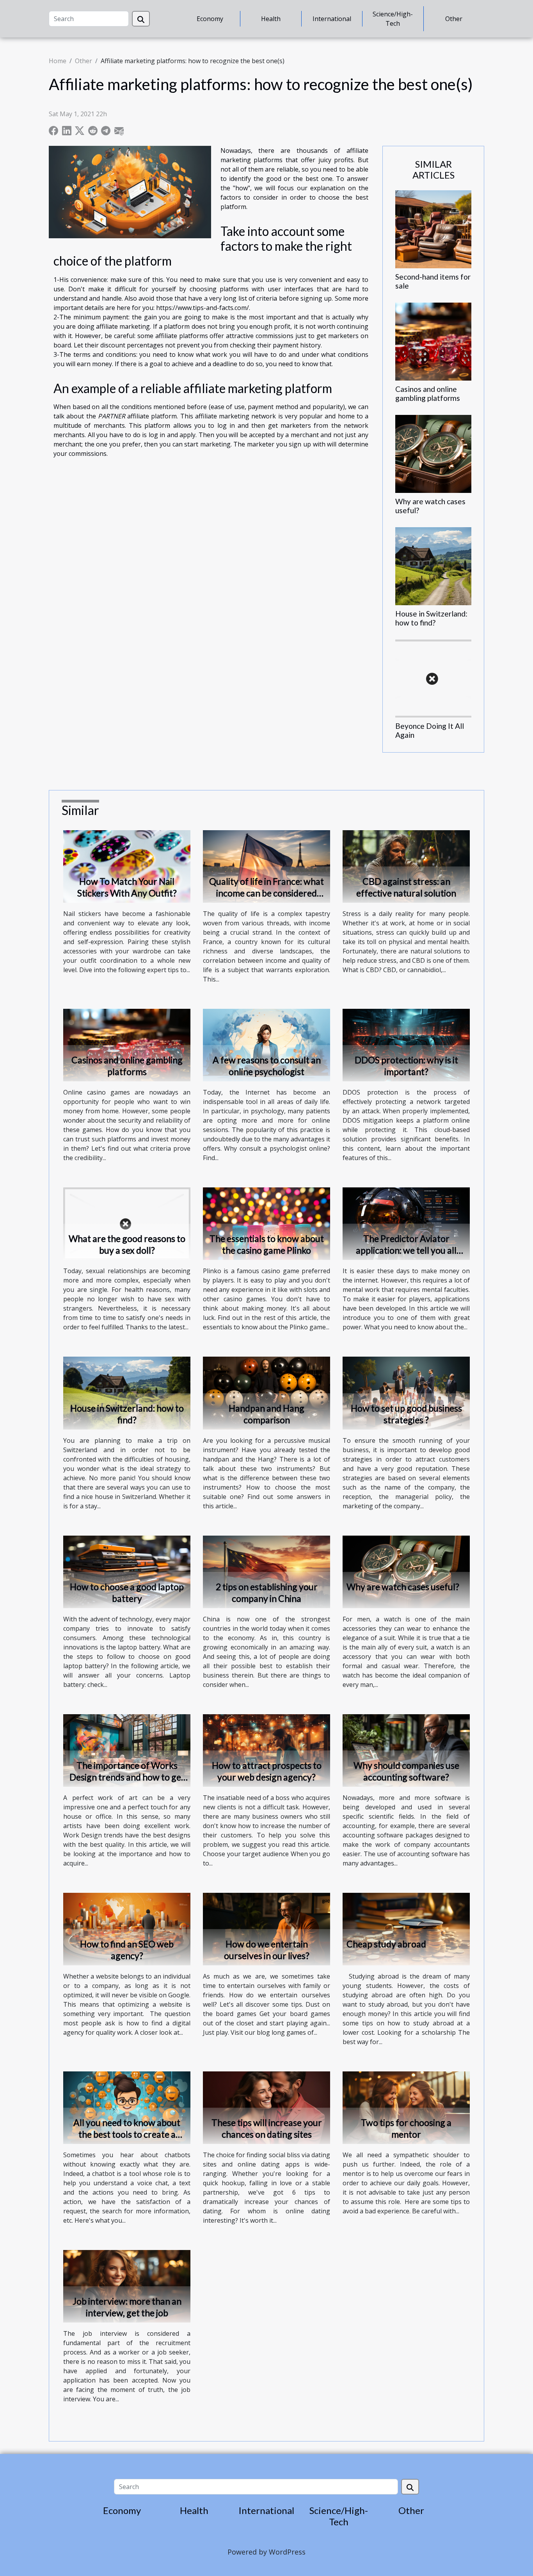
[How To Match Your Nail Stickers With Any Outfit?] (127, 866)
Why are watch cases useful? (403, 1587)
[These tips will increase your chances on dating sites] (266, 2107)
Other (454, 19)
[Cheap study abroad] (406, 1928)
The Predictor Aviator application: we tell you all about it (406, 1250)
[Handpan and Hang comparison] (266, 1393)
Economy (210, 19)
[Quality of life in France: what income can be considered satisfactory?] (266, 866)
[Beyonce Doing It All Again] (433, 678)
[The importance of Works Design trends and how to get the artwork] (127, 1750)
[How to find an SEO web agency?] (127, 1928)
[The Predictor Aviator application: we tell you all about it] (406, 1223)
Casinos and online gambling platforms (428, 393)
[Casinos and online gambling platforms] (433, 341)
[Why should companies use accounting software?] (406, 1750)
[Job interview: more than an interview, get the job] (127, 2286)
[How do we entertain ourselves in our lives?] (266, 1928)
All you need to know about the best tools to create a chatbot (127, 2134)
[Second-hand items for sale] (433, 229)
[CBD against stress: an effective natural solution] (406, 866)
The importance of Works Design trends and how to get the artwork (127, 1777)
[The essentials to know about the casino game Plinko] (266, 1223)
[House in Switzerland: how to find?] (433, 566)
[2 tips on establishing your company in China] (266, 1571)
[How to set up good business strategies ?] (406, 1393)
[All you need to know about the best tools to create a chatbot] (127, 2107)
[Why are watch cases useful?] (433, 454)
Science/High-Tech (393, 19)
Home (58, 61)
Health (271, 19)
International (332, 19)
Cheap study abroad (386, 1944)
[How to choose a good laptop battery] (127, 1571)
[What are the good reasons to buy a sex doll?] (127, 1223)
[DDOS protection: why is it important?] (406, 1044)
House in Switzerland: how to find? (431, 618)
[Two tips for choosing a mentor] (406, 2107)
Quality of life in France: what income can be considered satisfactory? (266, 893)
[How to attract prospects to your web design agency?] (266, 1750)
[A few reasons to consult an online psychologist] (266, 1044)
